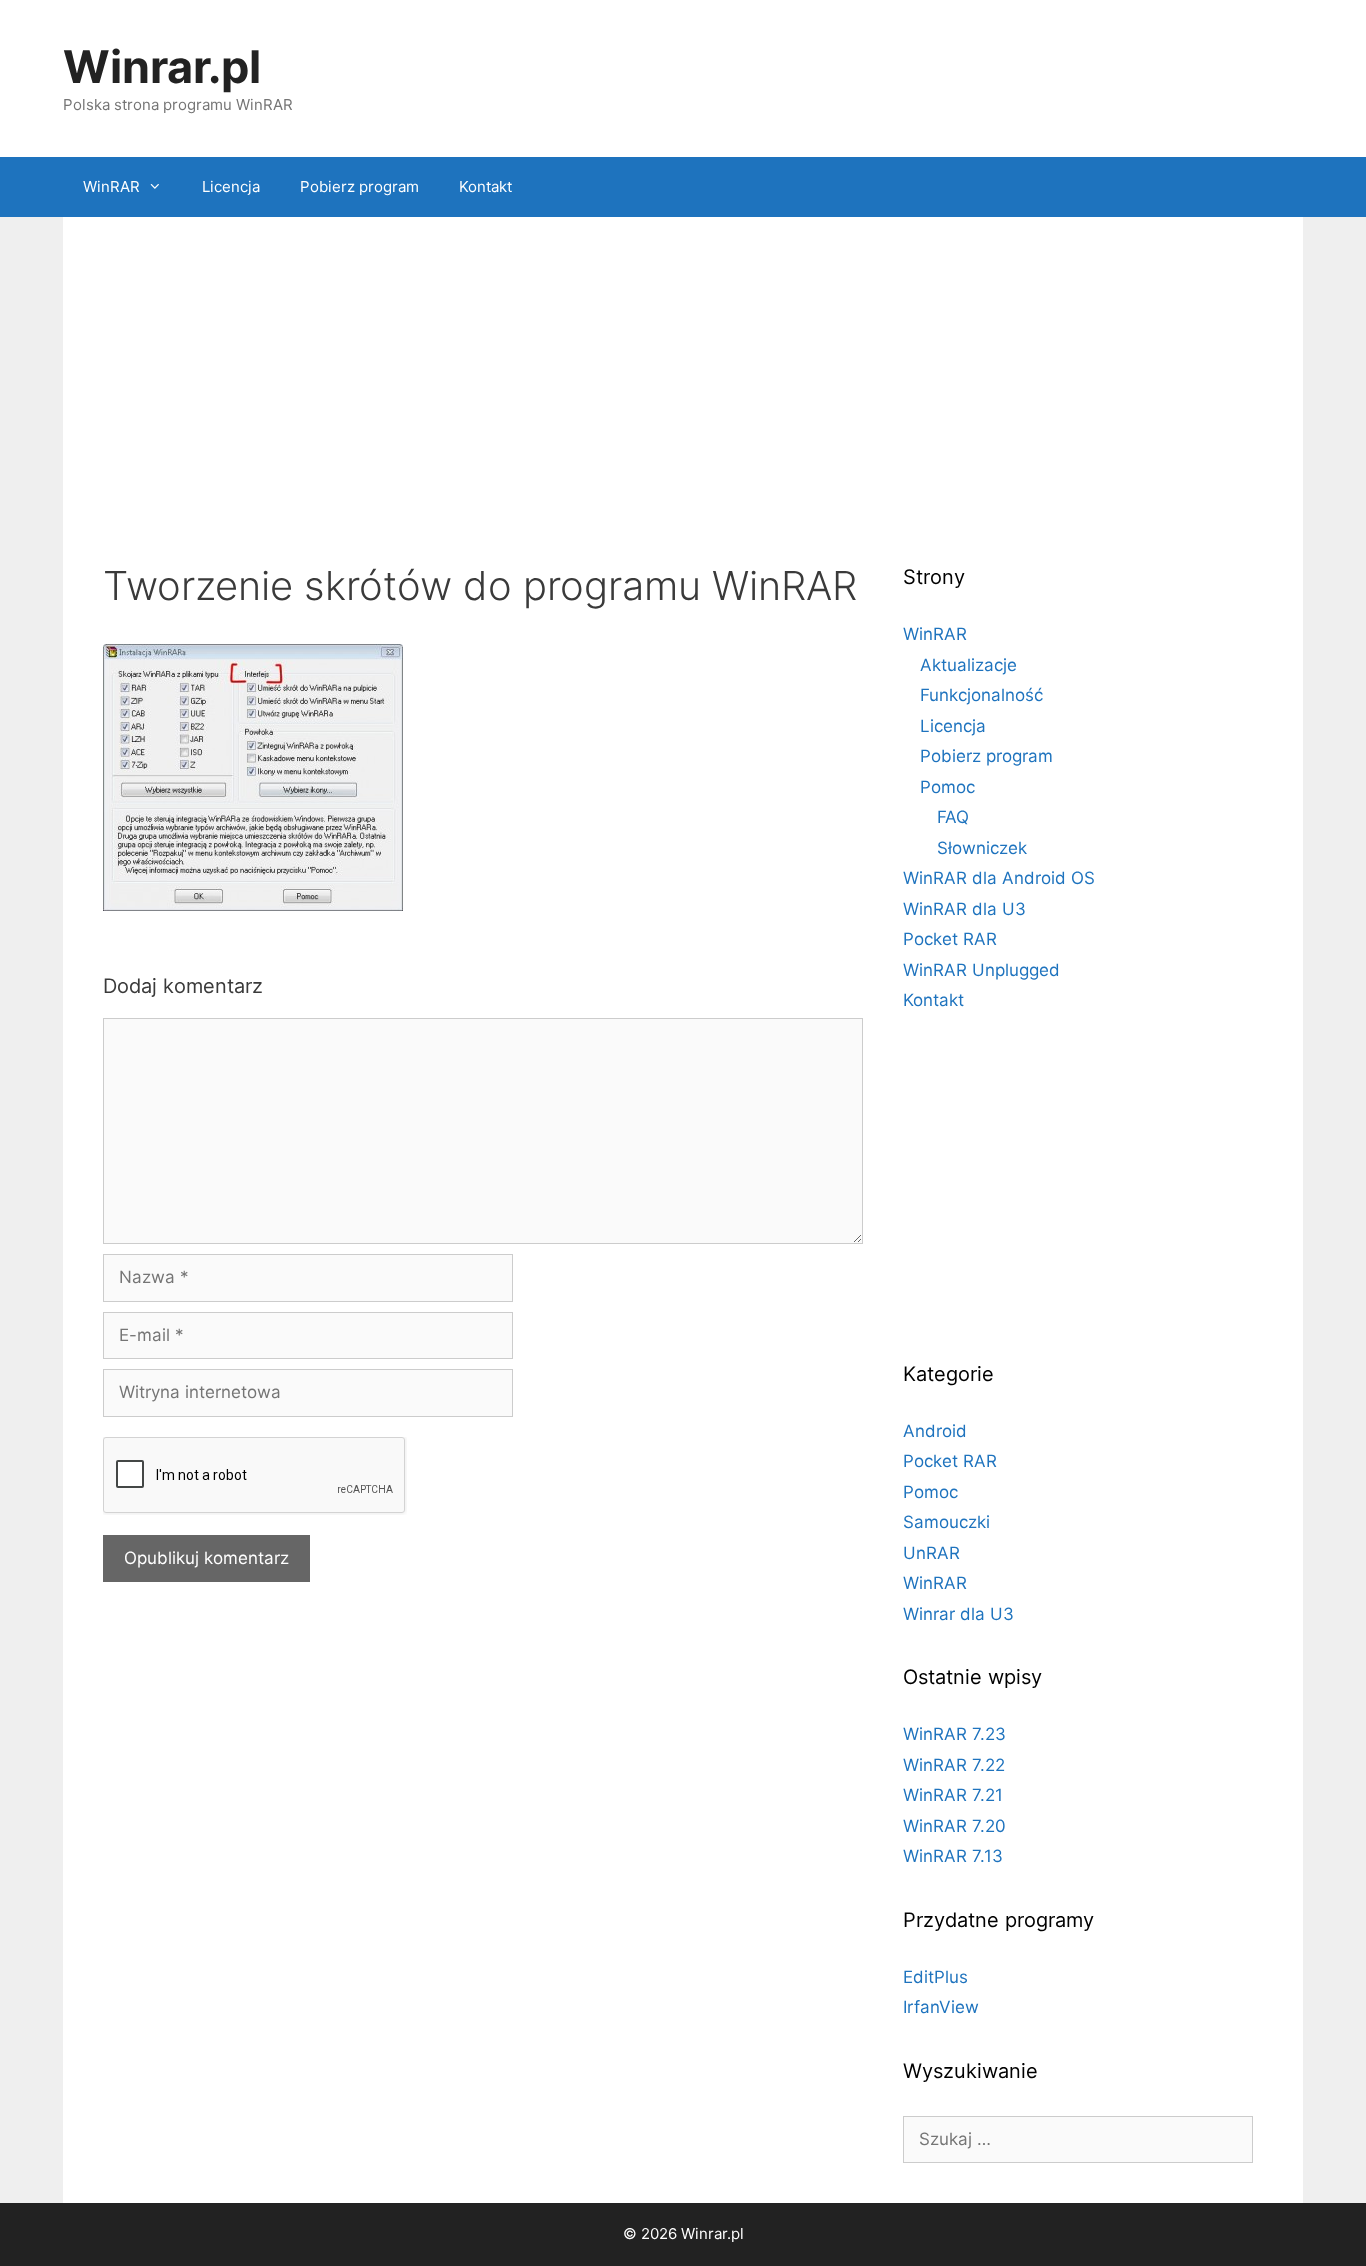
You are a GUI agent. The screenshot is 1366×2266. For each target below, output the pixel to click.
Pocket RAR (950, 939)
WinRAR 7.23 (954, 1734)
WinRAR (111, 186)
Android (935, 1431)
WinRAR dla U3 (964, 909)
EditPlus (935, 1977)
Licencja (231, 186)
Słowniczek (982, 848)
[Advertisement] (683, 397)
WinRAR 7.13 (953, 1856)
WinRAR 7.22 (954, 1765)
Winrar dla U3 (958, 1614)
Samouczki (946, 1522)
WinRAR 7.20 (954, 1826)
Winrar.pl (162, 66)
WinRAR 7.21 (953, 1795)
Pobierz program (359, 186)
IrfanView (941, 2007)
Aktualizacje (968, 665)
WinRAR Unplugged (981, 970)
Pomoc (947, 787)
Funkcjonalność (981, 695)
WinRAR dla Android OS (999, 878)
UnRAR (931, 1553)
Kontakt (485, 186)
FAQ (953, 817)
